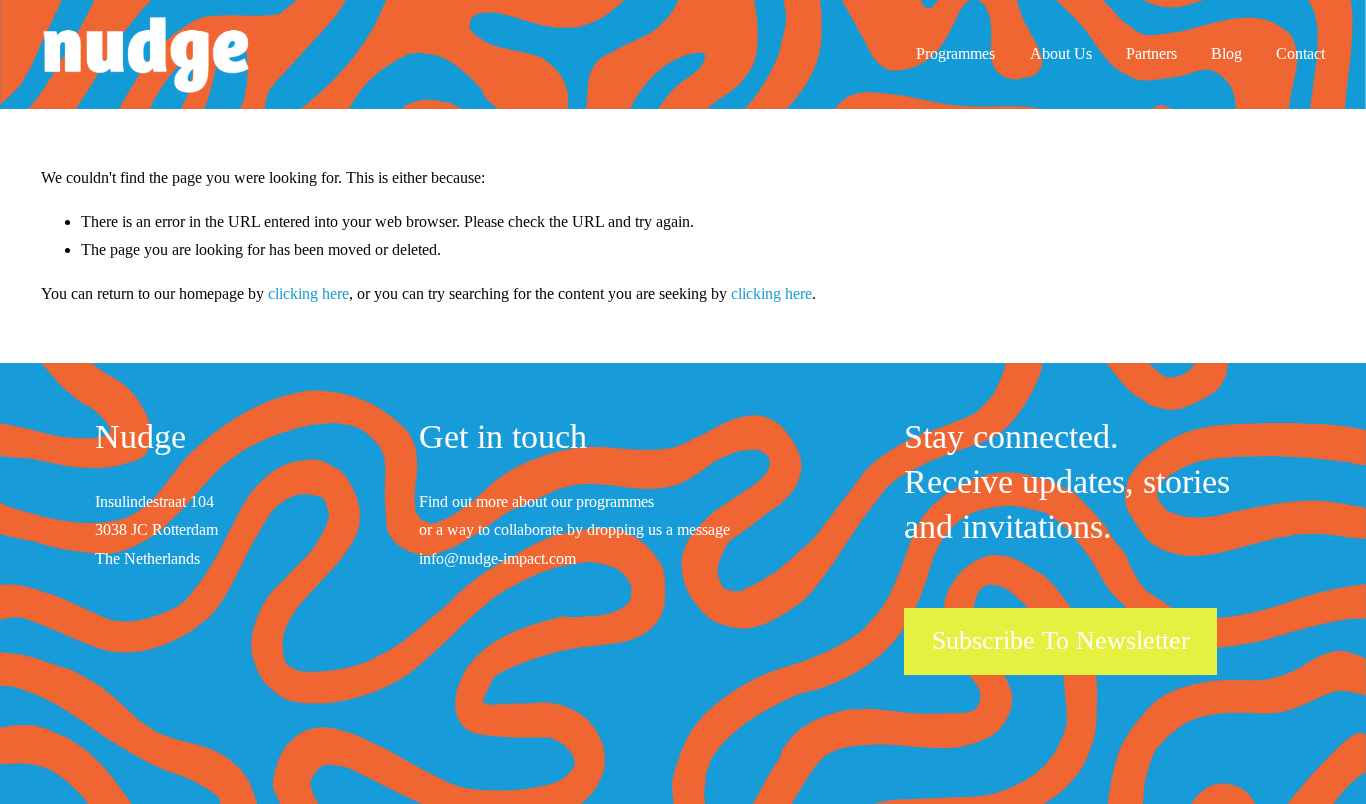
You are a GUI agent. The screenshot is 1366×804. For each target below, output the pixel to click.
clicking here (308, 293)
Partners (1151, 53)
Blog (1226, 53)
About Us (1061, 53)
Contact (1300, 53)
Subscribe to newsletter (1061, 640)
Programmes (955, 53)
